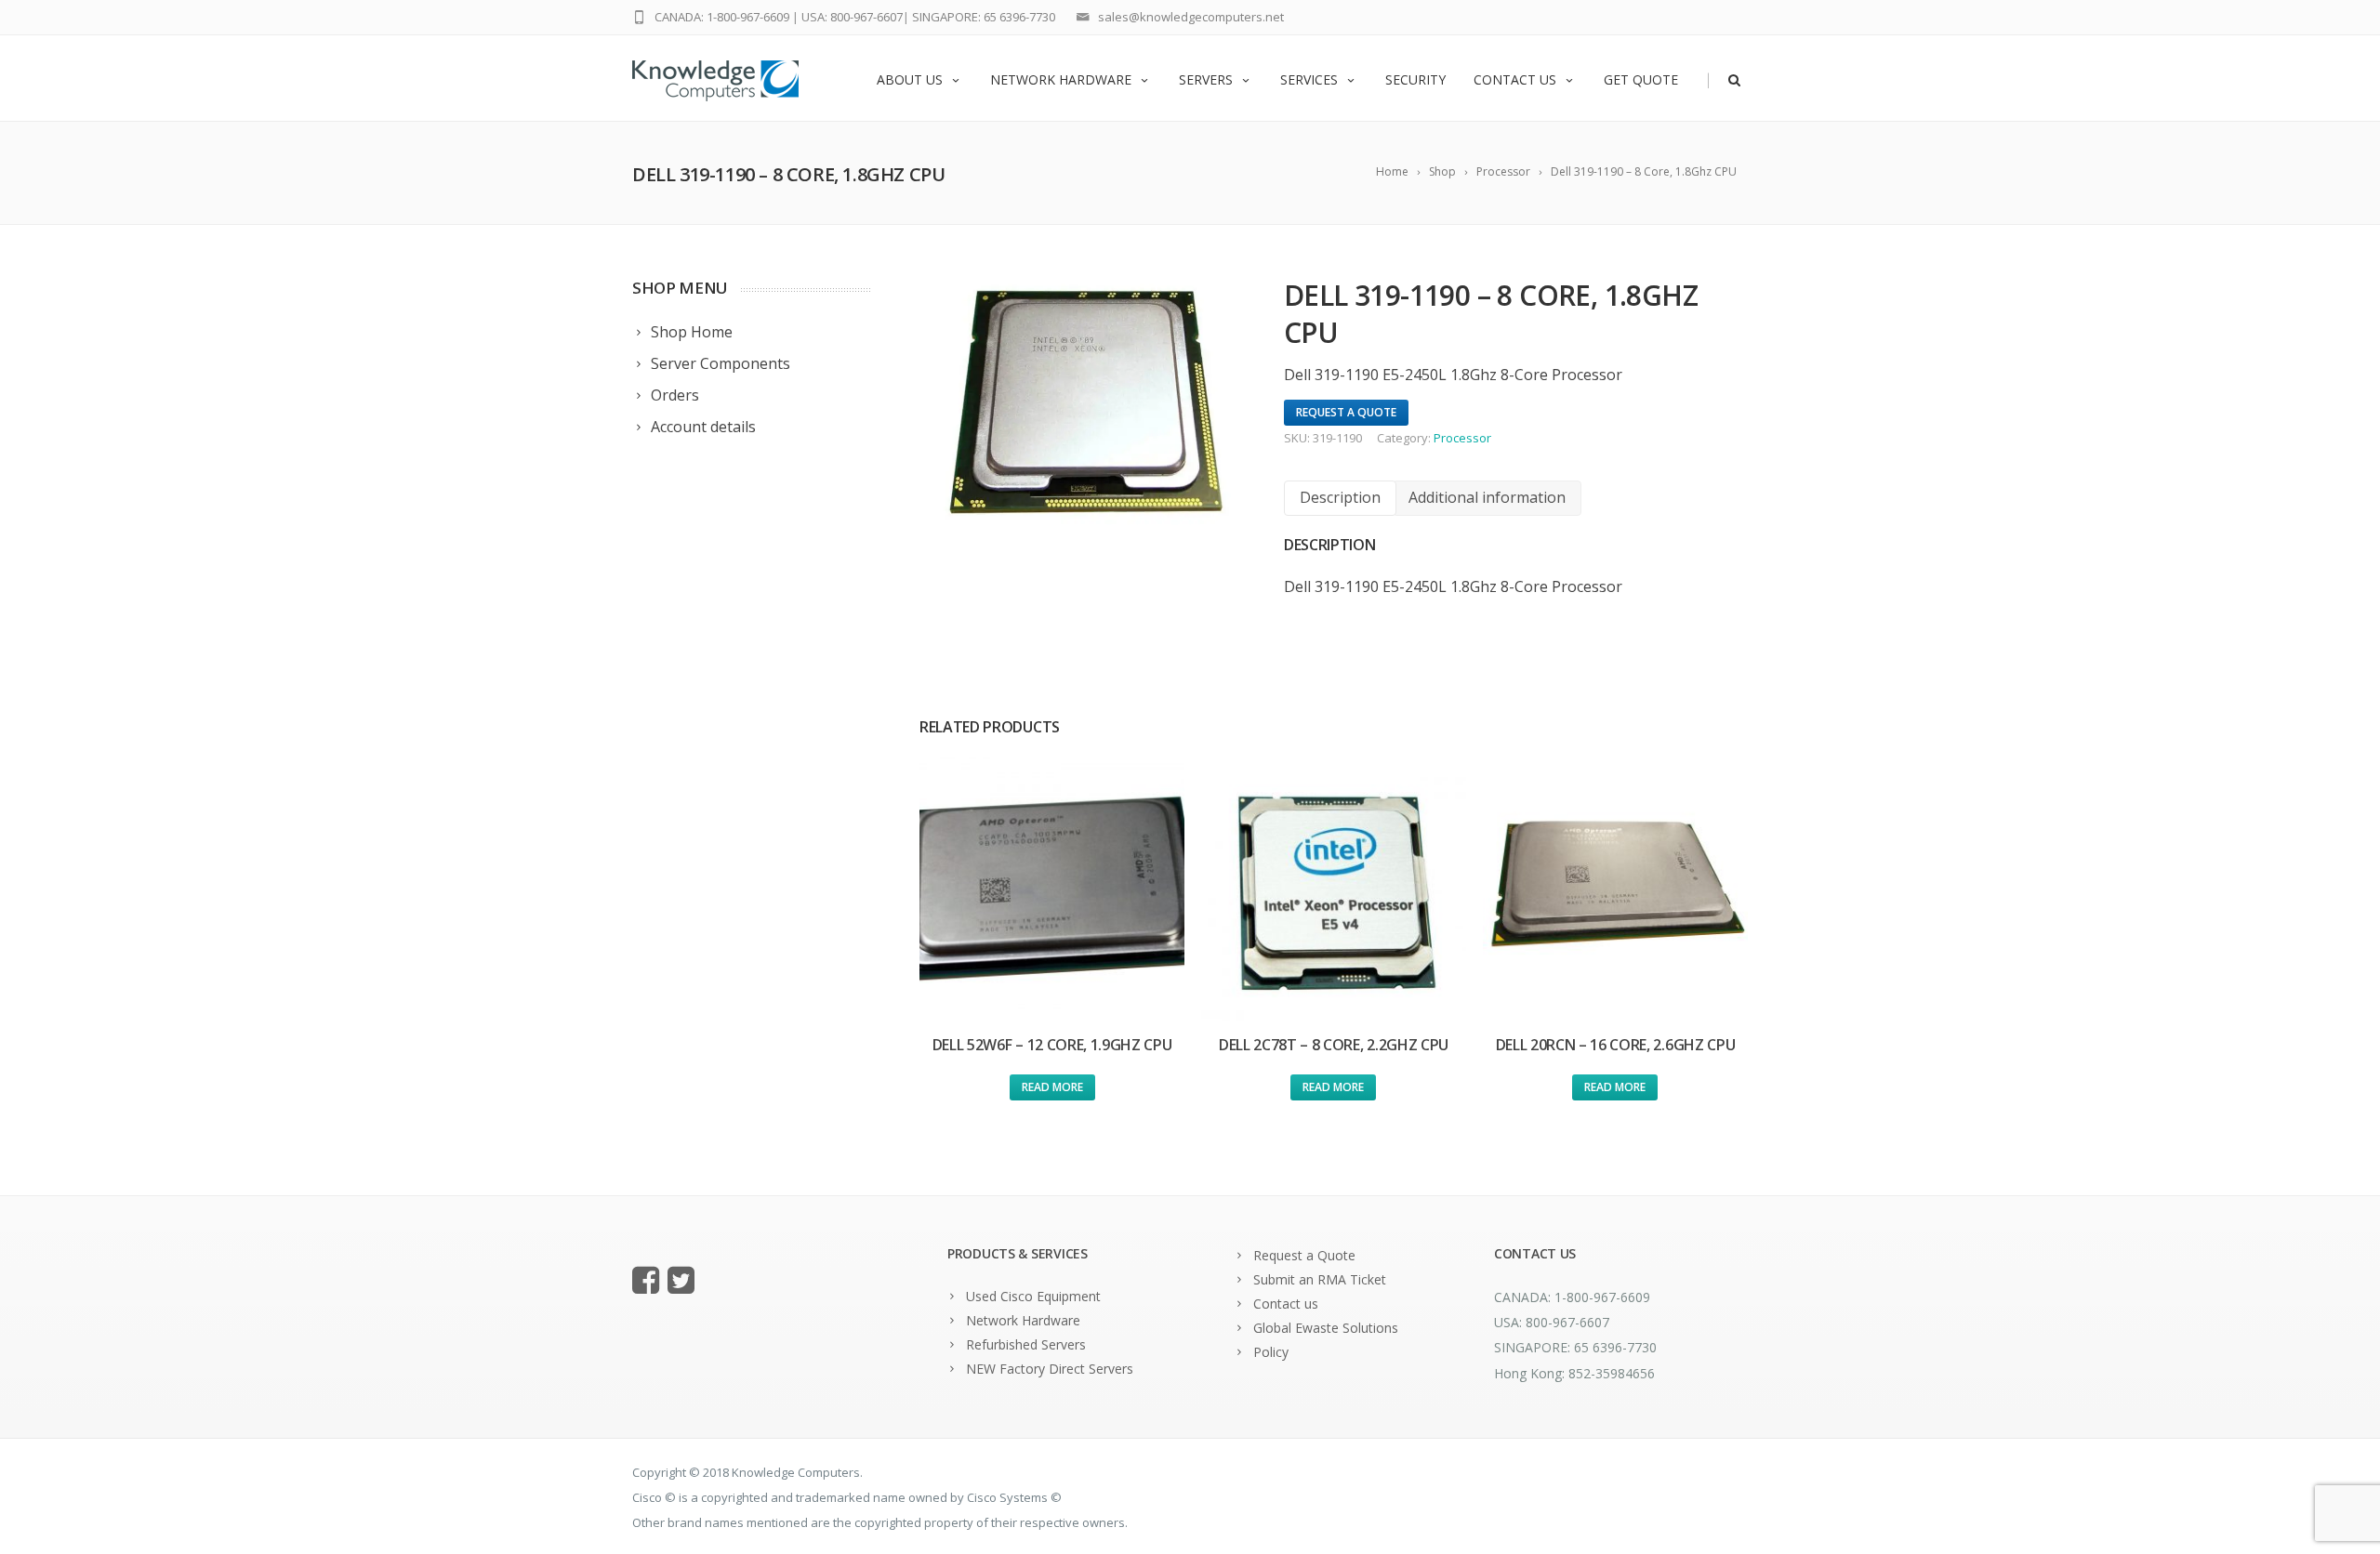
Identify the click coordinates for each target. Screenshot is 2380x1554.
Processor (1462, 438)
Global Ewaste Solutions (1326, 1328)
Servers (1206, 79)
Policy (1271, 1352)
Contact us (1515, 79)
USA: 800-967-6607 (852, 17)
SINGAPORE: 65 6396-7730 (984, 17)
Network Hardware (1061, 79)
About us (910, 79)
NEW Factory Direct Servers (1050, 1369)
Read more (1052, 1087)
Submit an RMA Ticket (1320, 1279)
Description (1340, 497)
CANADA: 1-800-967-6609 (722, 17)
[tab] (1340, 498)
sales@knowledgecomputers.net (1191, 17)
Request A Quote (1346, 412)
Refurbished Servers (1026, 1344)
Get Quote (1641, 79)
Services (1309, 79)
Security (1415, 79)
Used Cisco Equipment (1033, 1296)
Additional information (1487, 497)
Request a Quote (1304, 1255)
